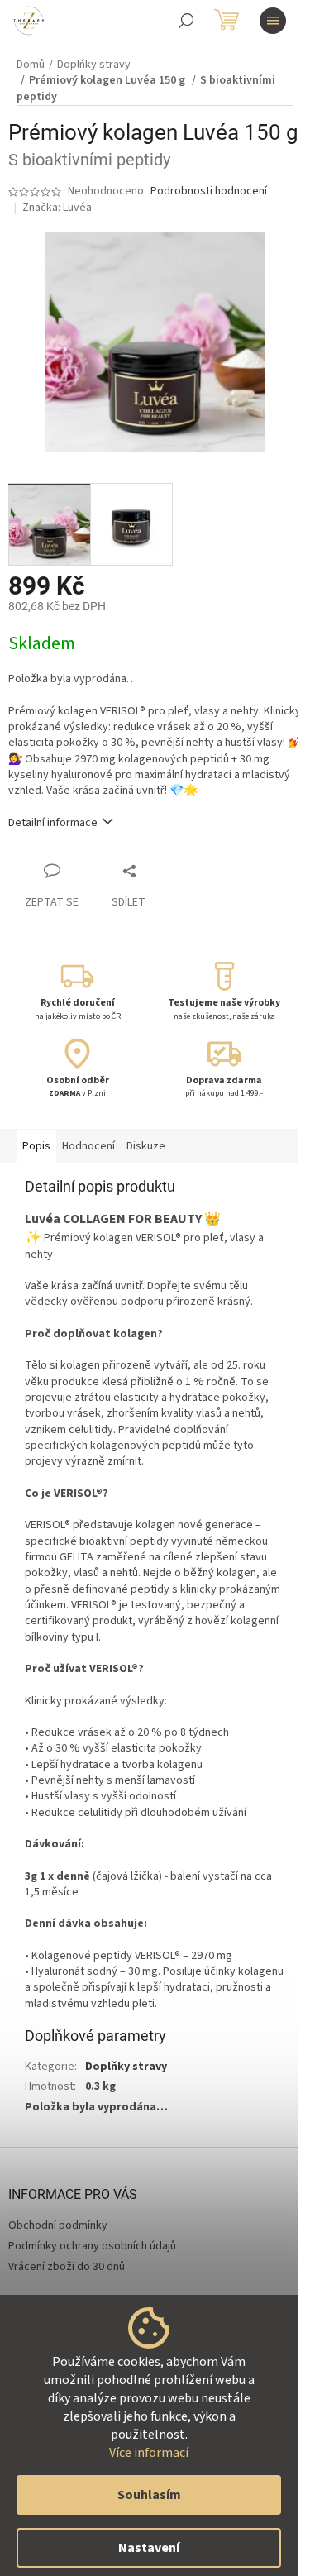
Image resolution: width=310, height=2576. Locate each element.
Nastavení (149, 2548)
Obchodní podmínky (58, 2225)
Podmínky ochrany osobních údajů (92, 2246)
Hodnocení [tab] (88, 1146)
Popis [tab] (36, 1146)
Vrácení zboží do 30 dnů (67, 2267)
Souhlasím (149, 2495)
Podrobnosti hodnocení (209, 191)
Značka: (57, 208)
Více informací (149, 2453)
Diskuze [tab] (146, 1146)
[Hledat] (186, 21)
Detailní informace (53, 823)
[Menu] (273, 21)
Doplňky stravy (126, 2067)
